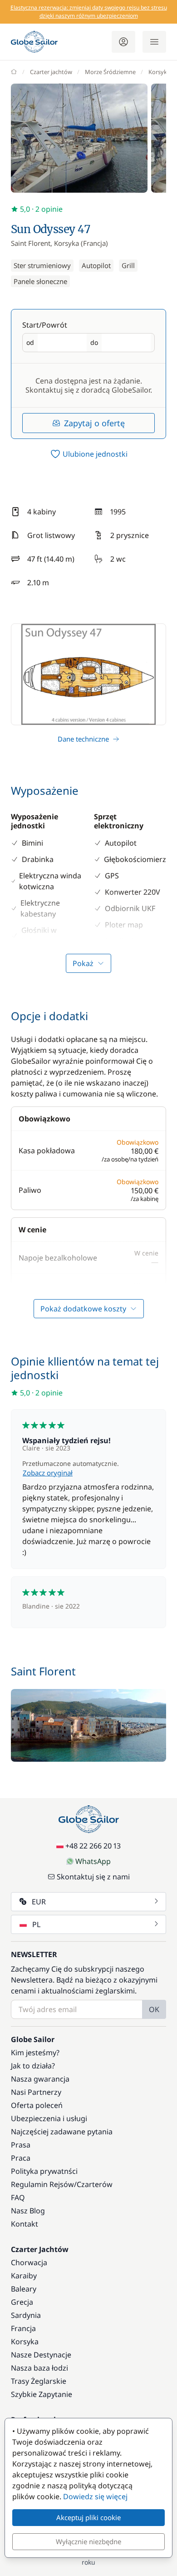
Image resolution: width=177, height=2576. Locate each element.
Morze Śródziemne (110, 72)
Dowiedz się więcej (95, 2496)
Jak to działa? (33, 2066)
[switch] (88, 454)
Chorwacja (29, 2262)
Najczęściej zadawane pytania (62, 2132)
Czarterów (95, 2184)
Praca (21, 2158)
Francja (23, 2328)
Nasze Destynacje (41, 2355)
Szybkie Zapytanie (42, 2394)
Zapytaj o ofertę (94, 423)
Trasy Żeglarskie (39, 2381)
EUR (39, 1902)
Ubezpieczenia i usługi (49, 2118)
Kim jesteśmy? (35, 2053)
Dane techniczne (83, 739)
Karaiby (24, 2276)
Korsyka (159, 72)
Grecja (22, 2302)
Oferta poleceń (37, 2105)
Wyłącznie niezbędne (88, 2541)
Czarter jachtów (51, 72)
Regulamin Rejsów (42, 2184)
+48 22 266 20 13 (93, 1846)
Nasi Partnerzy (36, 2092)
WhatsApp (93, 1861)
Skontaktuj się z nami (93, 1877)
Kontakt (25, 2224)
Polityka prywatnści (44, 2171)
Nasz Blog (28, 2211)
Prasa (21, 2145)
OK (154, 2009)
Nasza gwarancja (40, 2079)
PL (36, 1924)
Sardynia (26, 2315)
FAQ (18, 2197)
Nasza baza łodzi (39, 2368)
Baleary (24, 2289)
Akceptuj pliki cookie (88, 2517)
